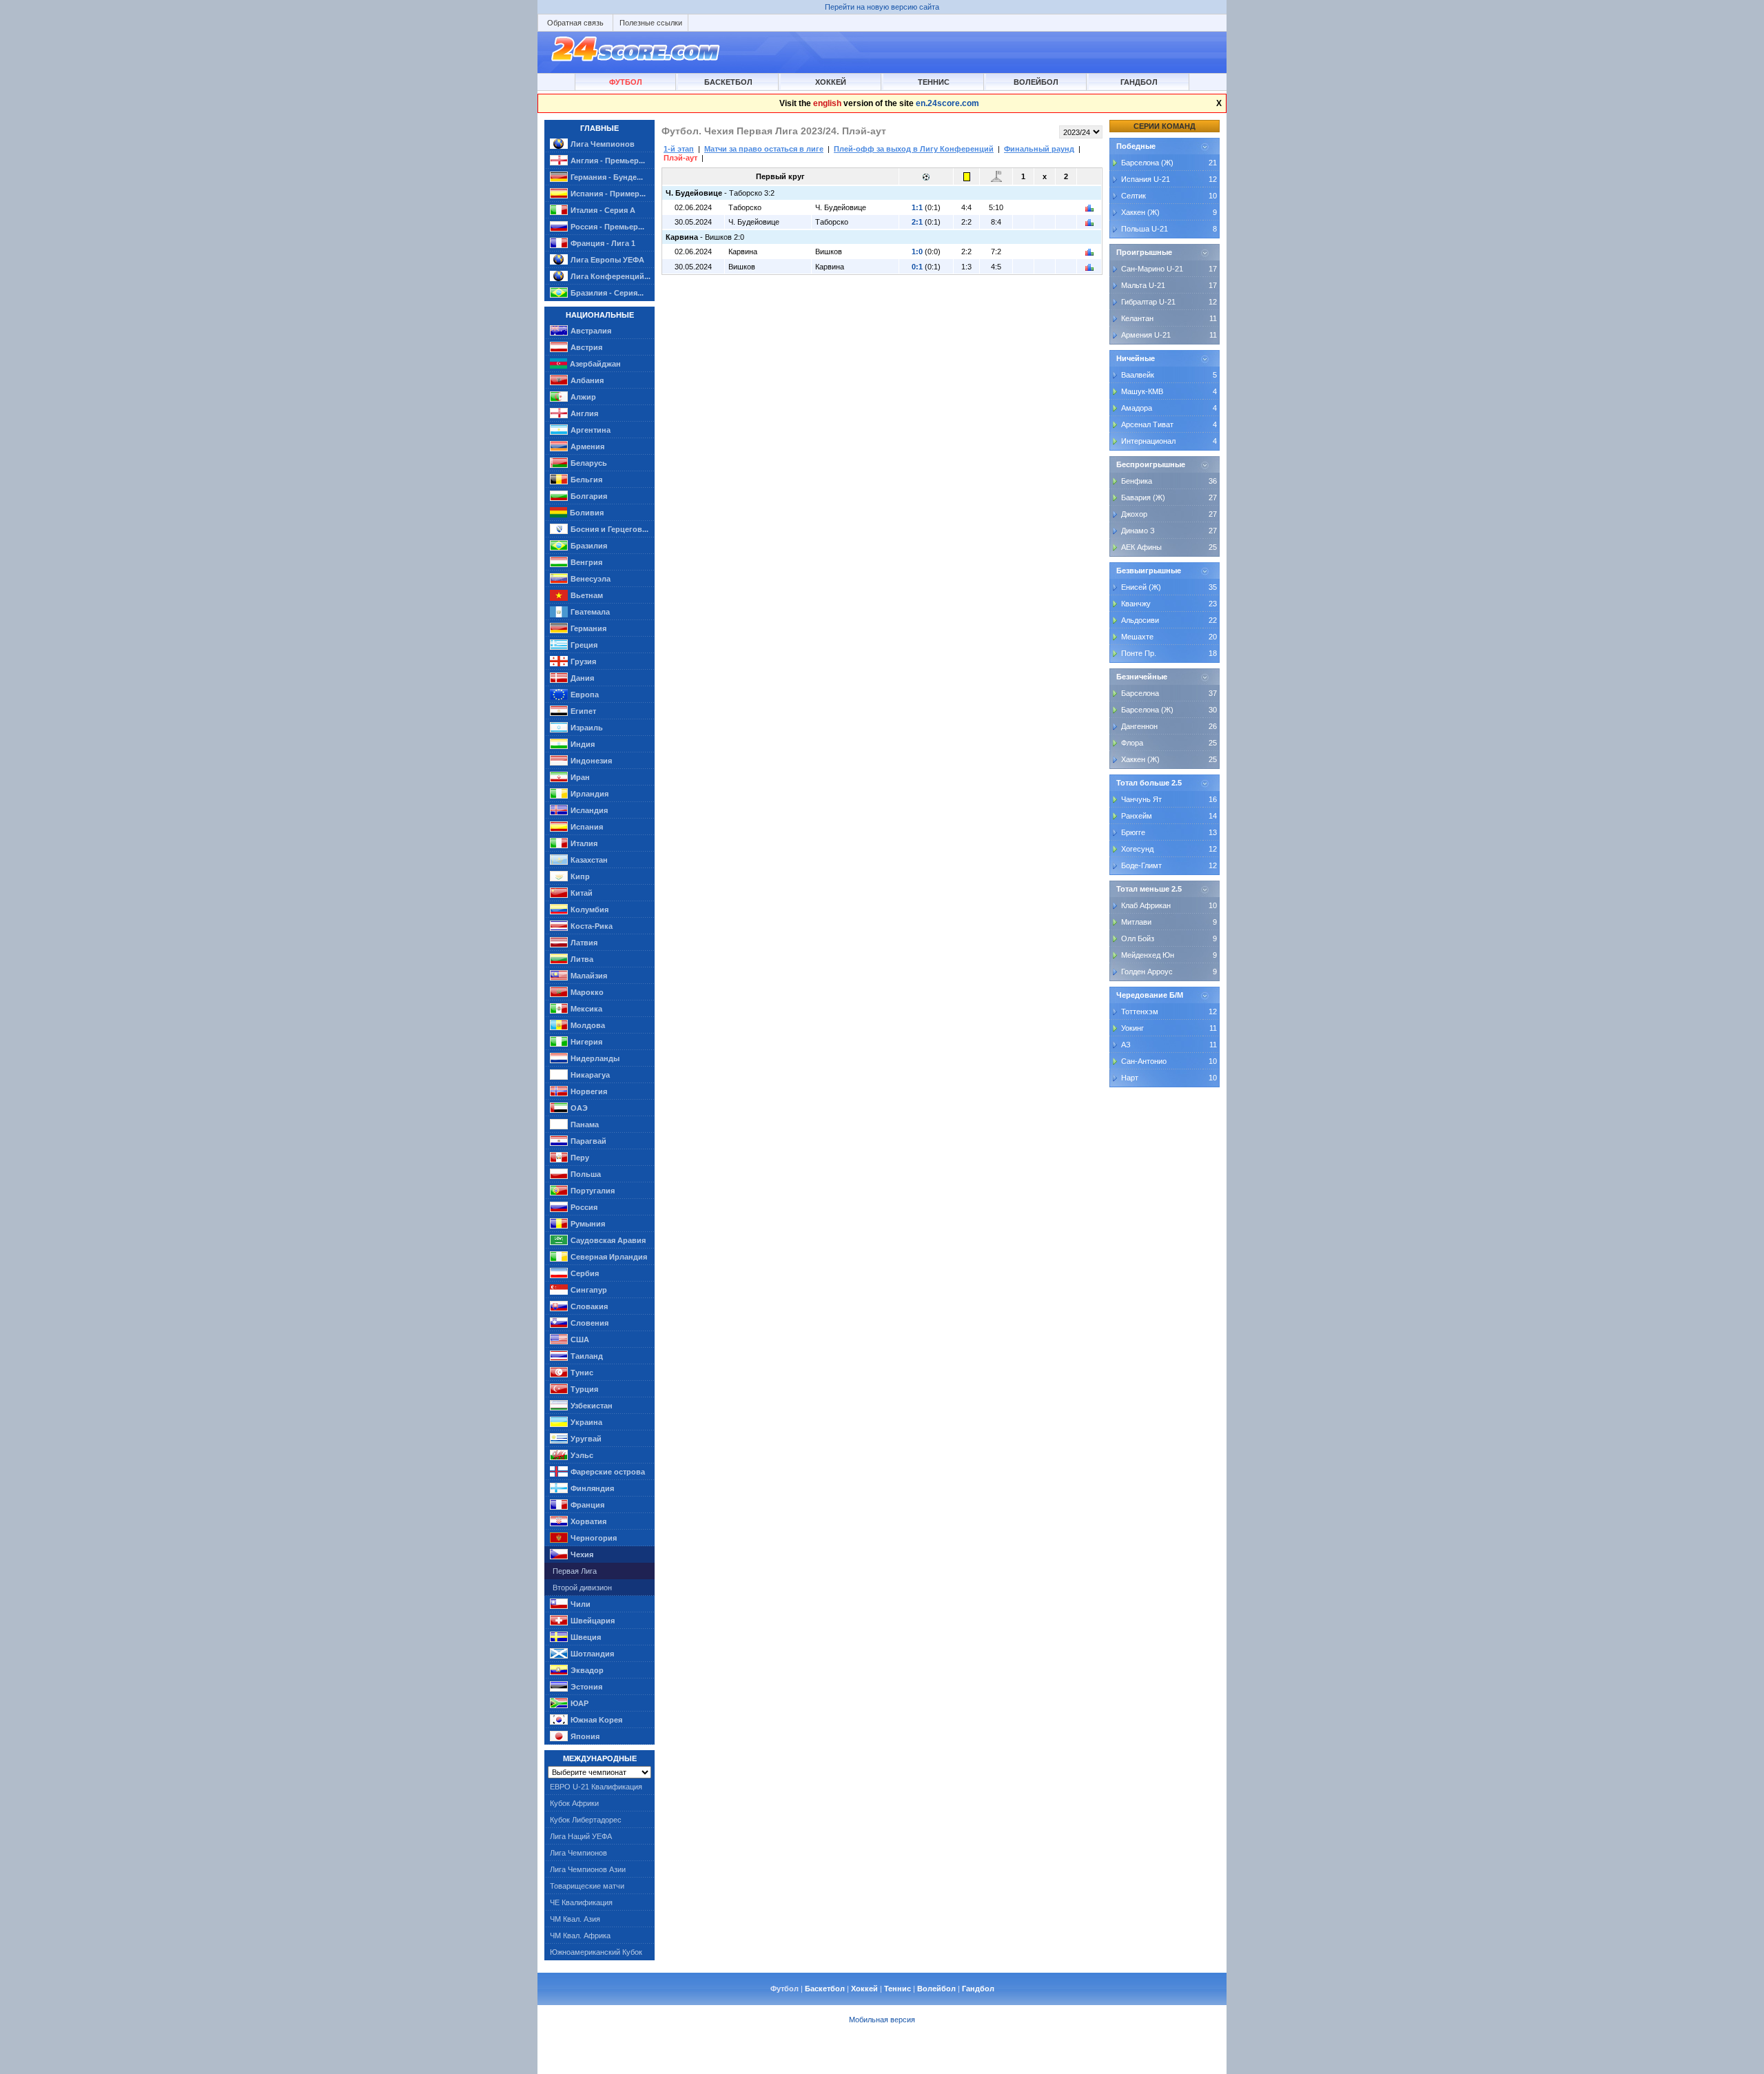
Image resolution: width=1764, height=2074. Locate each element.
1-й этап (679, 149)
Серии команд (1165, 126)
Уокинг (1132, 1028)
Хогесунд (1137, 849)
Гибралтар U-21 (1148, 302)
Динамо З (1138, 531)
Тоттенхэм (1140, 1012)
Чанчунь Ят (1141, 799)
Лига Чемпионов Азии (588, 1869)
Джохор (1134, 514)
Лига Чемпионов (603, 144)
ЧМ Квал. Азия (575, 1919)
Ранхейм (1137, 816)
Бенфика (1137, 481)
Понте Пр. (1139, 653)
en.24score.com (947, 103)
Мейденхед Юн (1148, 955)
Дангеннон (1139, 726)
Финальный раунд (1039, 149)
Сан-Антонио (1144, 1061)
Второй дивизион (582, 1588)
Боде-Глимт (1141, 865)
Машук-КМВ (1142, 391)
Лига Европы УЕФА (607, 260)
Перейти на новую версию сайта (882, 7)
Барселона (1140, 693)
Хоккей (831, 82)
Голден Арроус (1147, 972)
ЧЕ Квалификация (581, 1902)
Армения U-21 (1146, 335)
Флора (1132, 743)
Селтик (1134, 196)
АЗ (1126, 1045)
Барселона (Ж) (1147, 163)
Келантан (1137, 318)
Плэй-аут (680, 158)
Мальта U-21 (1143, 285)
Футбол (626, 82)
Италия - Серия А (603, 210)
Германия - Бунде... (607, 177)
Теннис (934, 82)
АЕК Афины (1141, 547)
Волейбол (1036, 82)
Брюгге (1133, 832)
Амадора (1137, 408)
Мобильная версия (882, 2020)
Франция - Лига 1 (603, 243)
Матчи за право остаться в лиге (764, 149)
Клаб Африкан (1146, 905)
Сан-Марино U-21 (1152, 269)
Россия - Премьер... (607, 227)
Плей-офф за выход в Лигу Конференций (914, 149)
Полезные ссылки (651, 23)
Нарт (1130, 1078)
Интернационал (1148, 441)
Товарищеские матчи (587, 1886)
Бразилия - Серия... (607, 293)
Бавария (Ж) (1143, 497)
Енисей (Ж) (1141, 587)
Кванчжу (1136, 604)
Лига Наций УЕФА (581, 1836)
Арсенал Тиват (1147, 424)
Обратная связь (575, 23)
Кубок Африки (574, 1803)
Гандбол (1139, 82)
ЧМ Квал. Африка (580, 1936)
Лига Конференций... (611, 276)
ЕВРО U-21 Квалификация (596, 1787)
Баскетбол (728, 82)
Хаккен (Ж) (1140, 212)
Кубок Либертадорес (586, 1820)
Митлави (1136, 922)
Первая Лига (575, 1571)
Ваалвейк (1138, 375)
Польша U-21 (1145, 229)
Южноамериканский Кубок (596, 1952)
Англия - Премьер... (608, 161)
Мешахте (1137, 637)
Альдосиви (1140, 620)
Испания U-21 (1146, 179)
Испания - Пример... (608, 194)
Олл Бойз (1138, 938)
